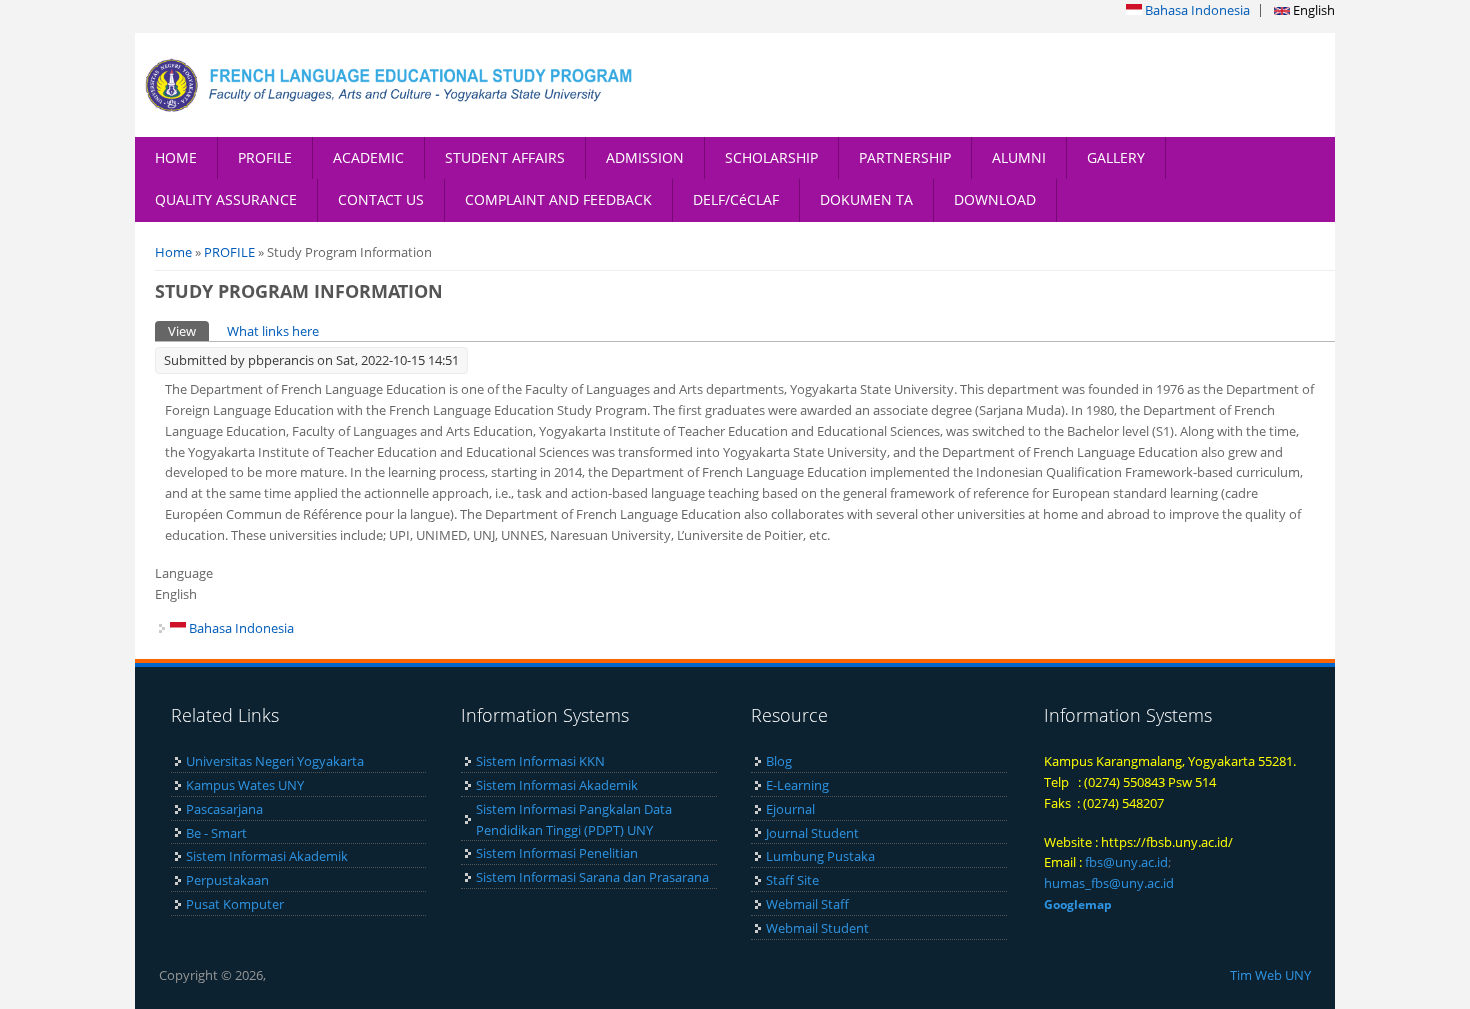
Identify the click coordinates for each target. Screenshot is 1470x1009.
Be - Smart (216, 833)
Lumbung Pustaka (820, 856)
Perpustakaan (227, 880)
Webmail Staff (807, 904)
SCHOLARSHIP (771, 157)
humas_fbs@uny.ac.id (1109, 883)
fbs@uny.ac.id (1126, 862)
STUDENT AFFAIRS (505, 157)
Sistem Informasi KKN (540, 761)
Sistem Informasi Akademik (267, 856)
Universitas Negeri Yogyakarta (275, 761)
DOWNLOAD (995, 199)
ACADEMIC (368, 157)
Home (173, 252)
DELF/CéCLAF (736, 199)
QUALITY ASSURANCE (226, 199)
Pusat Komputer (235, 904)
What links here (273, 331)
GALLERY (1116, 157)
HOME (176, 157)
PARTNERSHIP (905, 157)
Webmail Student (817, 928)
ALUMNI (1019, 157)
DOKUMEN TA (866, 199)
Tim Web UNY (1270, 975)
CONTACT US (381, 199)
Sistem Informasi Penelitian (557, 853)
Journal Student (812, 833)
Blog (779, 761)
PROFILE (265, 157)
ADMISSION (645, 157)
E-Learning (797, 785)
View (188, 331)
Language (184, 573)
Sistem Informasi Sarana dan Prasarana (592, 877)
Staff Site (792, 880)
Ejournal (790, 809)
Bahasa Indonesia (1196, 10)
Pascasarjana (224, 809)
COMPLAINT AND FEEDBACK (558, 199)
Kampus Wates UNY (245, 785)
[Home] (390, 85)
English (1312, 10)
